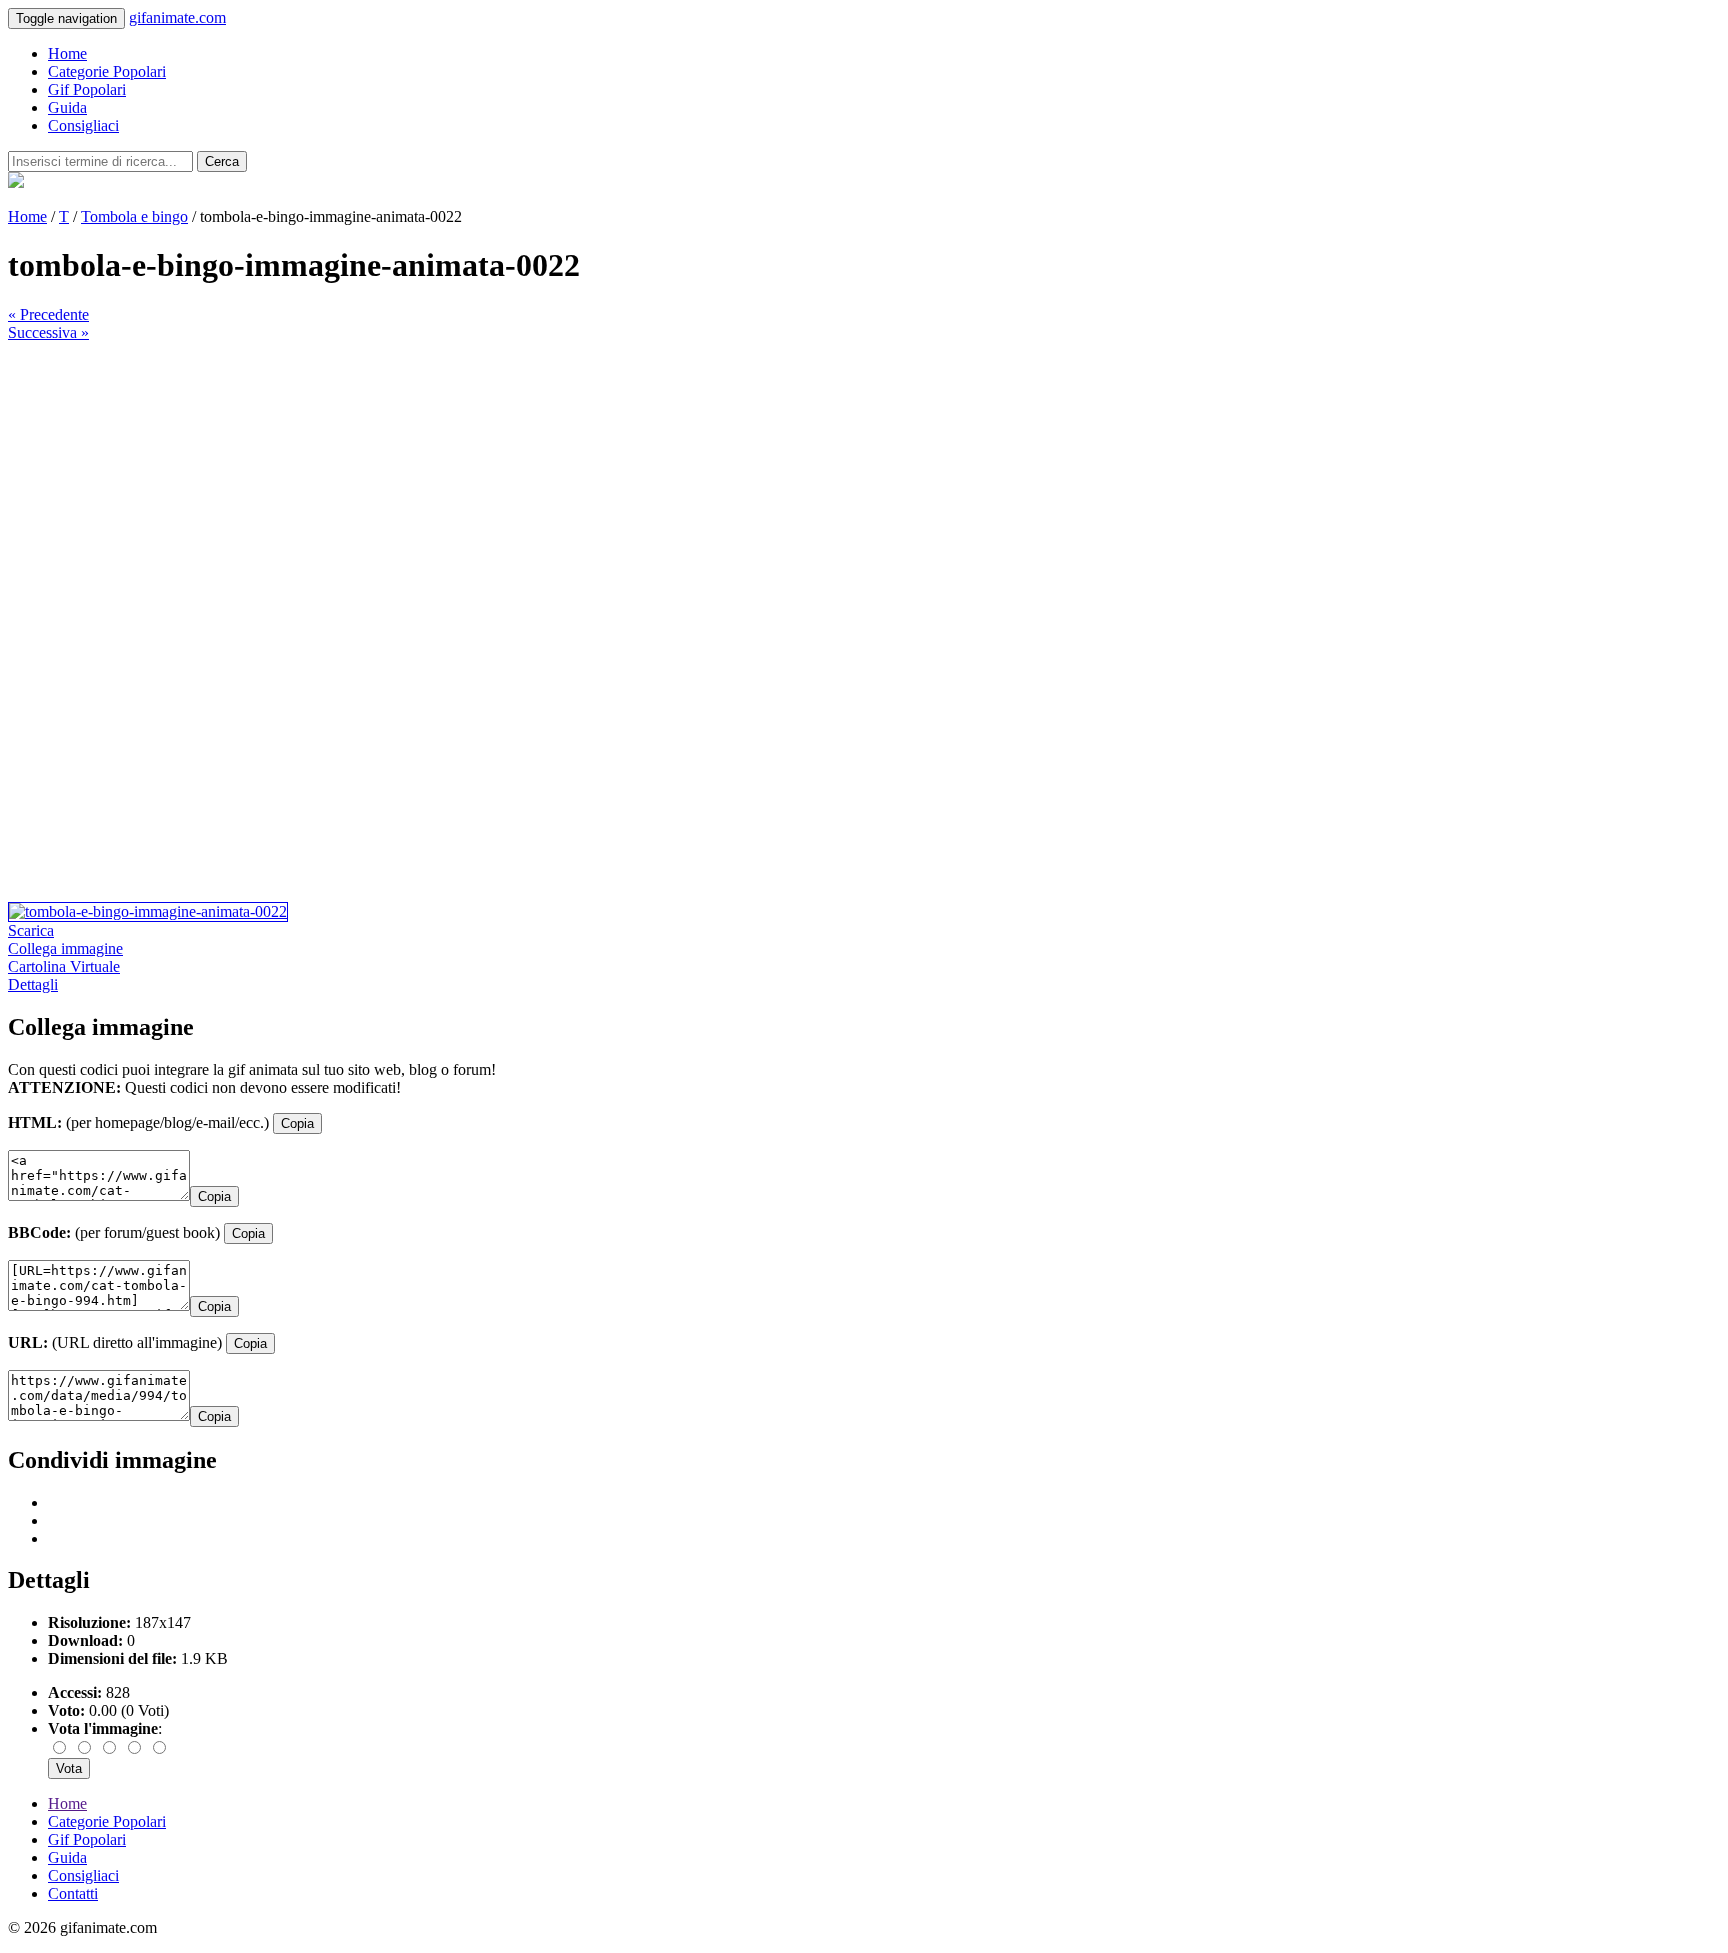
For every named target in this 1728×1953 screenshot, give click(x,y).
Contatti (73, 1893)
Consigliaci (83, 125)
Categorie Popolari (107, 71)
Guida (67, 107)
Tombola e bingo (134, 216)
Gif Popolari (87, 89)
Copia (297, 1123)
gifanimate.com (177, 17)
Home (67, 53)
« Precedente (48, 314)
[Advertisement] (608, 482)
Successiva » (48, 332)
